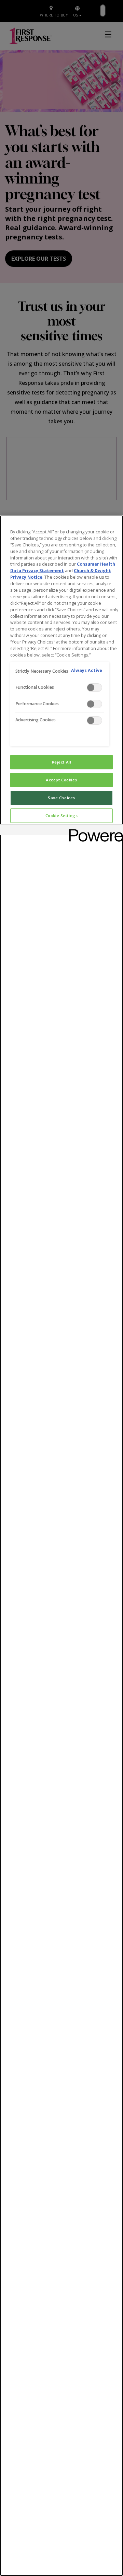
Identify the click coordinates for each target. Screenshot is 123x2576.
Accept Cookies (61, 780)
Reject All (62, 762)
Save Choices (61, 798)
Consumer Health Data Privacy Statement (63, 567)
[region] (61, 1546)
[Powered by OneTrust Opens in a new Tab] (94, 831)
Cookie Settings (62, 816)
